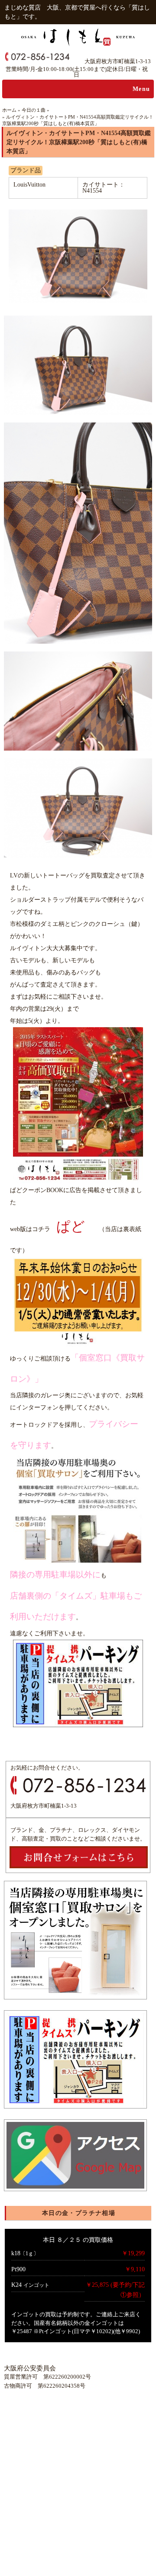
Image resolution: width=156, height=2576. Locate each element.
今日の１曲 (34, 110)
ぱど (71, 1226)
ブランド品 (26, 170)
